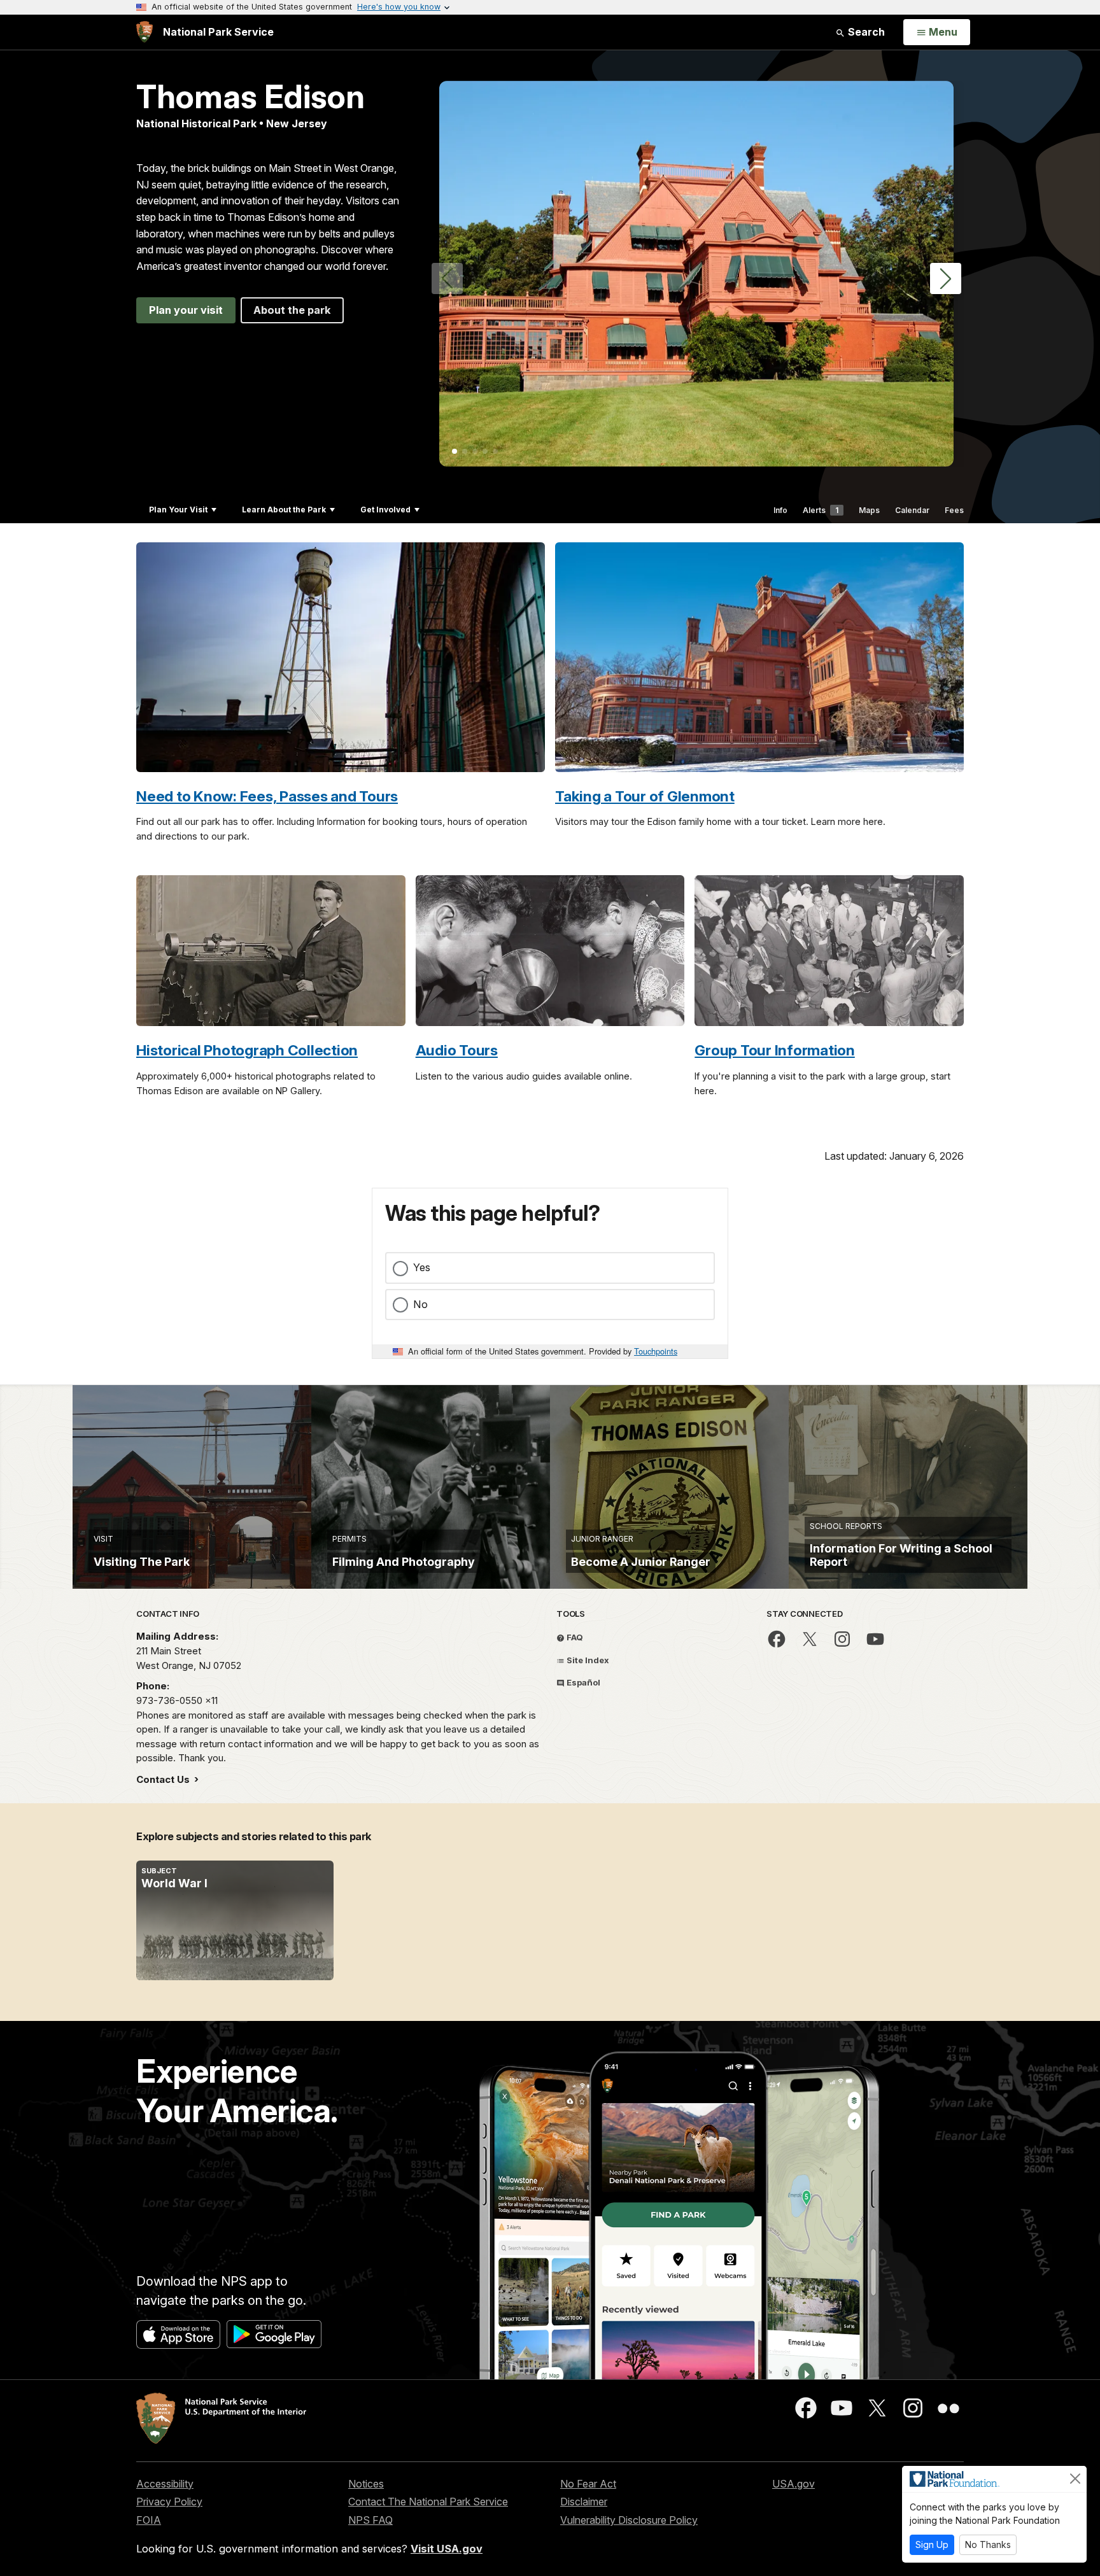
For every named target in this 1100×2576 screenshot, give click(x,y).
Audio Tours (457, 1050)
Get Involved (385, 510)
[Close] (1075, 2479)
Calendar (912, 510)
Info (780, 510)
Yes (422, 1267)
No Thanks (988, 2544)
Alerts (821, 510)
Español (582, 1682)
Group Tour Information (775, 1050)
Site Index (587, 1660)
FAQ (574, 1637)
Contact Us (164, 1779)
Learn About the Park (284, 510)
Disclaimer (584, 2502)
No (420, 1304)
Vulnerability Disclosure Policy (629, 2520)
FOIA (149, 2520)
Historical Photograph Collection (247, 1050)
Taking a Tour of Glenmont (645, 796)
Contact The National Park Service (428, 2502)
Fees (954, 510)
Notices (366, 2484)
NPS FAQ (370, 2520)
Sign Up (932, 2544)
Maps (869, 510)
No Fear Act (588, 2484)
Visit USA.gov (447, 2549)
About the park (292, 310)
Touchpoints (656, 1351)
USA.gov (793, 2484)
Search (865, 32)
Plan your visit (186, 310)
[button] (946, 278)
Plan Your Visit (178, 510)
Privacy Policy (169, 2502)
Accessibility (165, 2484)
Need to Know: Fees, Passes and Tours (267, 796)
